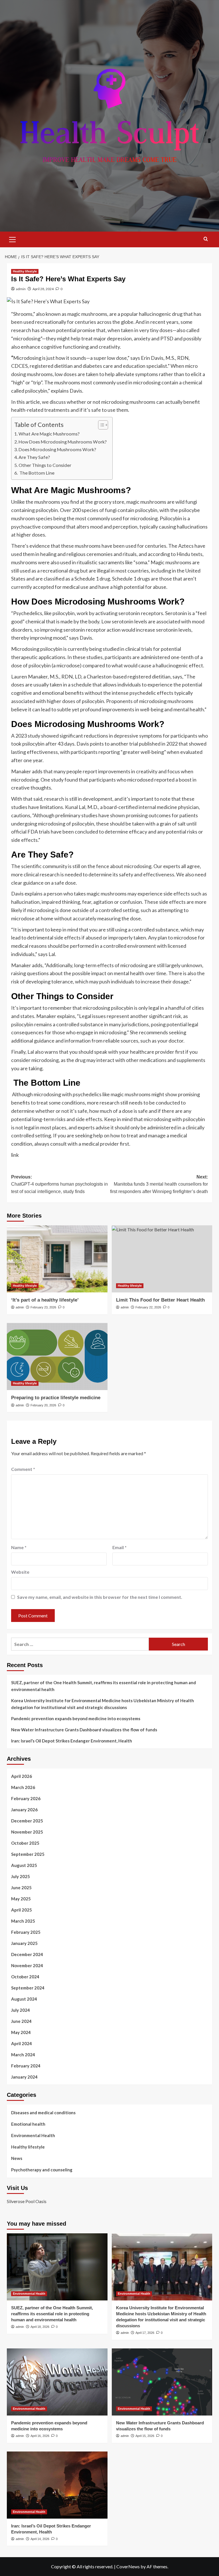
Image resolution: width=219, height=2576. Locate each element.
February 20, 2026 (43, 1405)
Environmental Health (33, 2135)
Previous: (59, 1184)
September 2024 (28, 1988)
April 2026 (22, 1776)
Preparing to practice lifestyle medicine (56, 1398)
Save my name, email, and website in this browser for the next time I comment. (100, 1597)
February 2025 (26, 1932)
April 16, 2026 (40, 2436)
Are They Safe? (34, 457)
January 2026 (24, 1810)
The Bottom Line (36, 473)
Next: (159, 1184)
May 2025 (21, 1899)
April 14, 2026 (40, 2539)
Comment (23, 1469)
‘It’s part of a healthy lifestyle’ (45, 1300)
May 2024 (21, 2032)
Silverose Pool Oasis (27, 2201)
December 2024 (27, 1954)
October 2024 (25, 1977)
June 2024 (21, 2021)
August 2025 (24, 1865)
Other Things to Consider (45, 465)
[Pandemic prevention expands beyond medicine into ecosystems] (57, 2382)
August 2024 (24, 1999)
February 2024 (26, 2066)
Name (19, 1547)
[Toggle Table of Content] (100, 425)
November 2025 (27, 1832)
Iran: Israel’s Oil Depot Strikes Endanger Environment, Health (72, 1741)
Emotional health (28, 2124)
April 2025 (22, 1910)
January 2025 (24, 1943)
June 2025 (21, 1888)
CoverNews (128, 2566)
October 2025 (25, 1843)
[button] (13, 239)
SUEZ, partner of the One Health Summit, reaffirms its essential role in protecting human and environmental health (104, 1686)
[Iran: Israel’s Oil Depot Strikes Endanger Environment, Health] (57, 2485)
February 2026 (26, 1798)
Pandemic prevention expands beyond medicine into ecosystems (76, 1718)
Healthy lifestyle (25, 271)
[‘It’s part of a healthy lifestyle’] (57, 1259)
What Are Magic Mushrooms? (49, 434)
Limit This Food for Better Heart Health (160, 1300)
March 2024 (23, 2055)
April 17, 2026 (145, 2333)
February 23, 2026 (43, 1307)
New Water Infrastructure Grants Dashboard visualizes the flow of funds (84, 1730)
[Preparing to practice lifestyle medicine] (57, 1357)
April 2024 (22, 2043)
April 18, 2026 (40, 2327)
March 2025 (23, 1921)
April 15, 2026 (145, 2436)
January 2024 (24, 2077)
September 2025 (28, 1854)
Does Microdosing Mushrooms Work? (57, 449)
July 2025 (21, 1876)
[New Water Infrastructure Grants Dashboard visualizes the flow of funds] (162, 2382)
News (17, 2158)
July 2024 (21, 2010)
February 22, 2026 (148, 1307)
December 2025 (27, 1821)
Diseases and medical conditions (43, 2113)
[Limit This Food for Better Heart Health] (162, 1259)
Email (119, 1547)
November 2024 (27, 1965)
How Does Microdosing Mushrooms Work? (63, 442)
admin (21, 289)
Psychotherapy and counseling (42, 2170)
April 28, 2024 (43, 289)
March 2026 (23, 1787)
